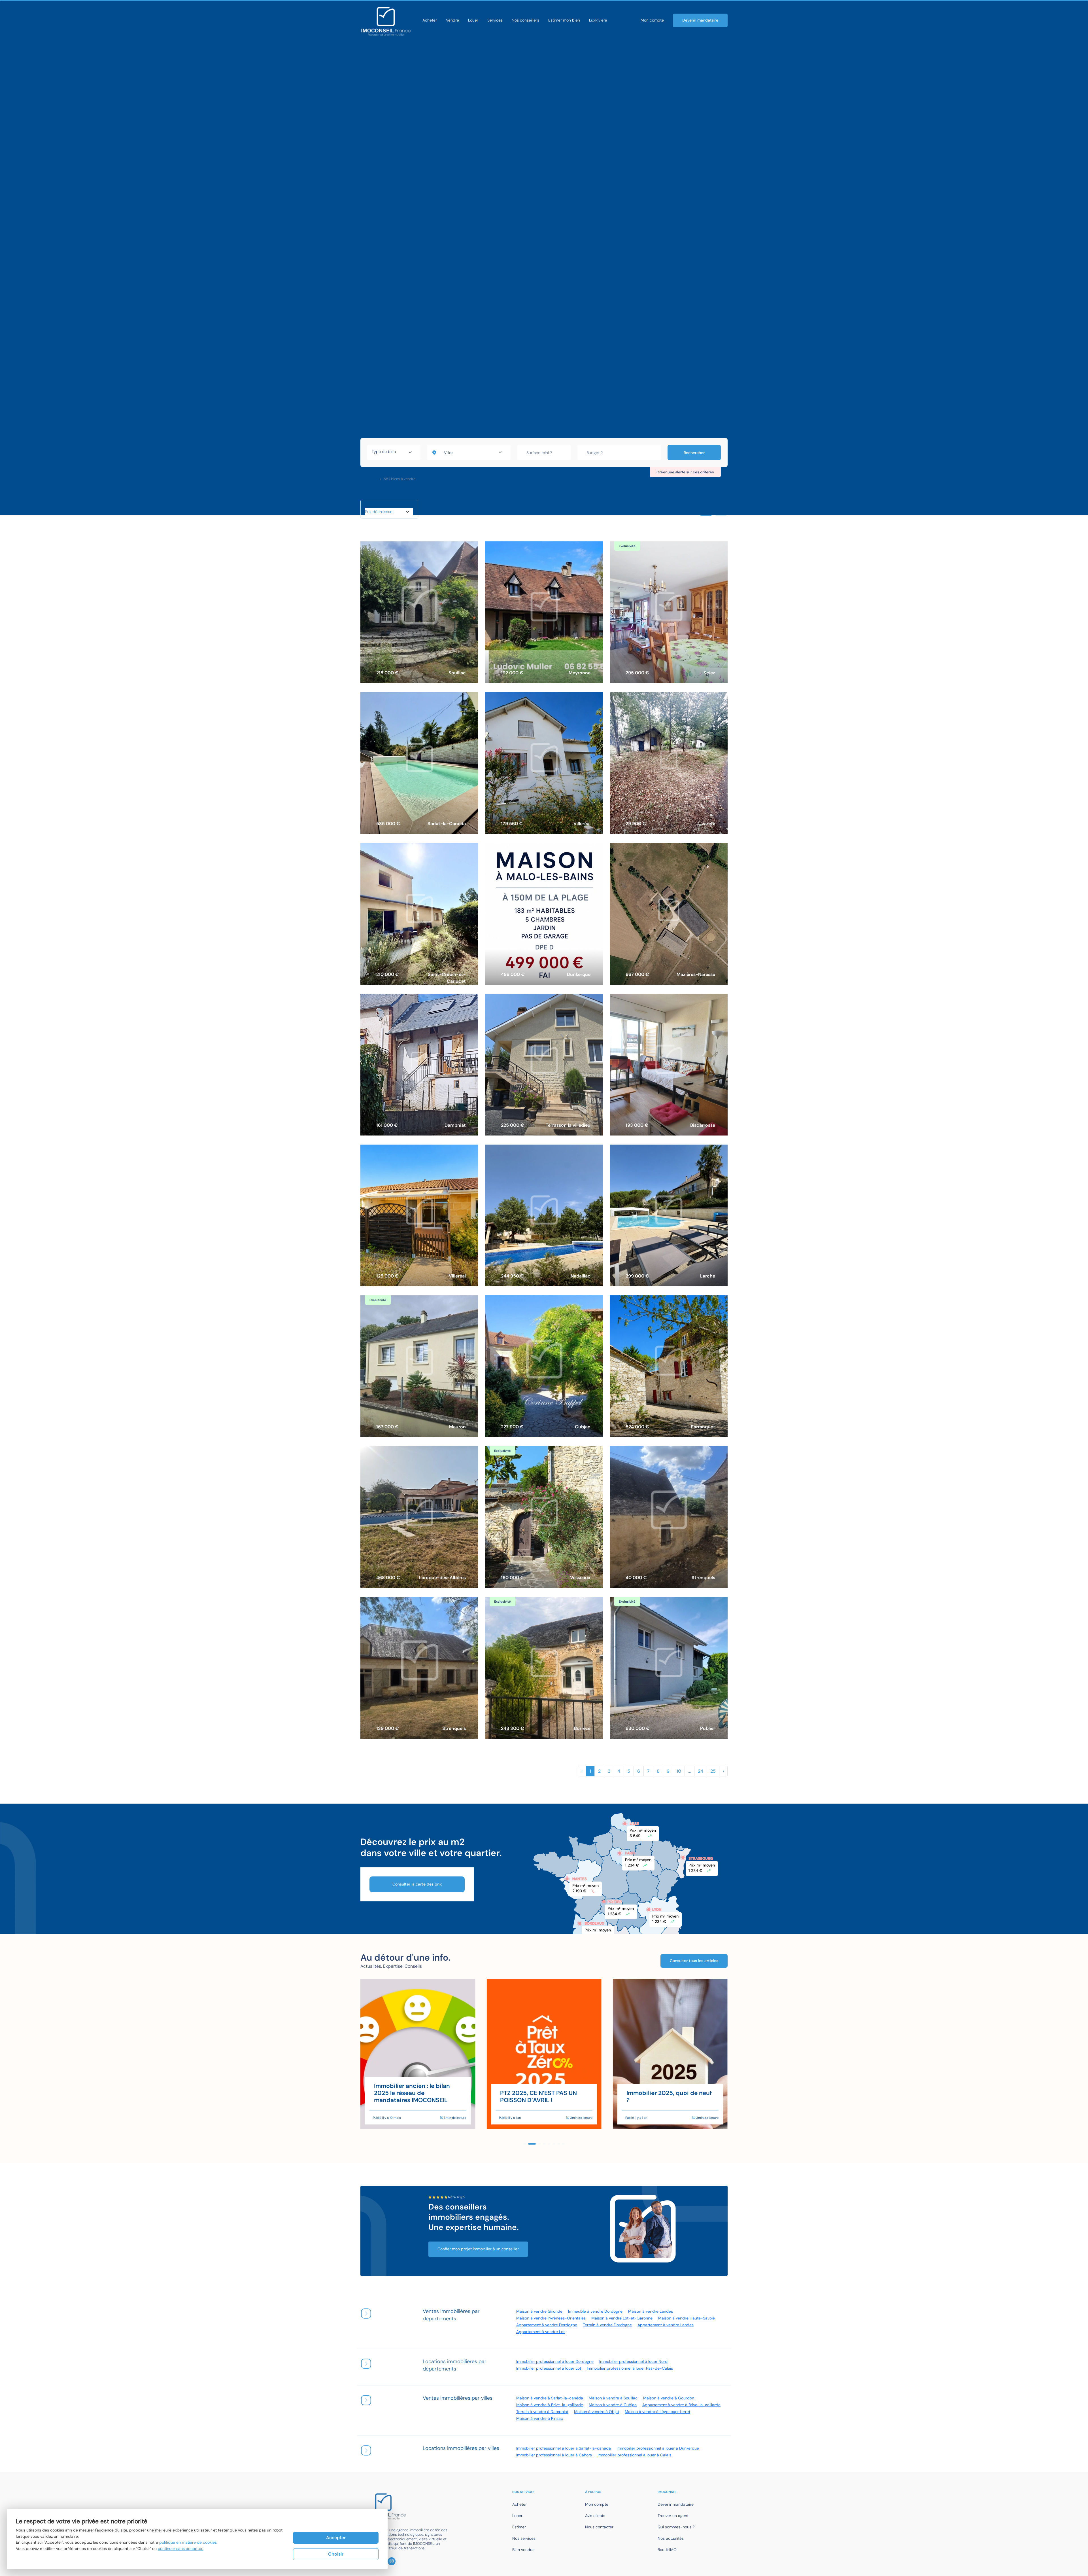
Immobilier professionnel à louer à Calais (634, 2455)
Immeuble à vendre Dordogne (595, 2311)
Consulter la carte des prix (417, 1884)
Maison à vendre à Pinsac (540, 2418)
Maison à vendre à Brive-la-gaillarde (550, 2405)
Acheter (430, 20)
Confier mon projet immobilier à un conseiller (478, 2249)
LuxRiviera (598, 20)
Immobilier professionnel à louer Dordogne (555, 2361)
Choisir (336, 2554)
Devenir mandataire (700, 20)
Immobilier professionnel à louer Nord (633, 2361)
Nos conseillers (525, 20)
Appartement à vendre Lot (540, 2332)
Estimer (519, 2527)
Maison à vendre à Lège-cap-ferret (657, 2412)
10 (679, 1771)
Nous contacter (599, 2527)
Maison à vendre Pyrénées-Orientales (551, 2318)
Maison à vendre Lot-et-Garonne (622, 2318)
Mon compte (652, 20)
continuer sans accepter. (180, 2549)
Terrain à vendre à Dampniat (542, 2412)
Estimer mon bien (564, 20)
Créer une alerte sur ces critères (685, 472)
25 (713, 1771)
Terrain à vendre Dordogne (607, 2325)
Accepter (336, 2538)
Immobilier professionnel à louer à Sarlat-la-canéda (564, 2448)
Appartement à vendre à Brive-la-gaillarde (681, 2405)
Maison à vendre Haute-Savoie (687, 2318)
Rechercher (694, 453)
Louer (473, 20)
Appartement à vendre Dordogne (547, 2325)
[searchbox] (394, 452)
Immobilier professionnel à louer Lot (549, 2368)
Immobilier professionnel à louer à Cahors (554, 2455)
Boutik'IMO (667, 2550)
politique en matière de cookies (188, 2542)
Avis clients (595, 2516)
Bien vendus (523, 2550)
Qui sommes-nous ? (676, 2527)
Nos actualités (671, 2538)
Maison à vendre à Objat (597, 2412)
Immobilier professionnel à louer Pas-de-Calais (630, 2368)
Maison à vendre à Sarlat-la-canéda (550, 2398)
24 (701, 1771)
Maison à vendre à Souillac (613, 2398)
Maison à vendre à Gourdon (669, 2398)
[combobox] (394, 452)
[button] (525, 2144)
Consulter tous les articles (694, 1961)
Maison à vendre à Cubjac (613, 2405)
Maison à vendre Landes (651, 2311)
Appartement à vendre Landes (666, 2325)
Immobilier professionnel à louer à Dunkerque (658, 2448)
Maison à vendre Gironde (539, 2311)
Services (495, 20)
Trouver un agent (673, 2516)
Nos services (524, 2538)
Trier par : (373, 505)
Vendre (452, 20)
